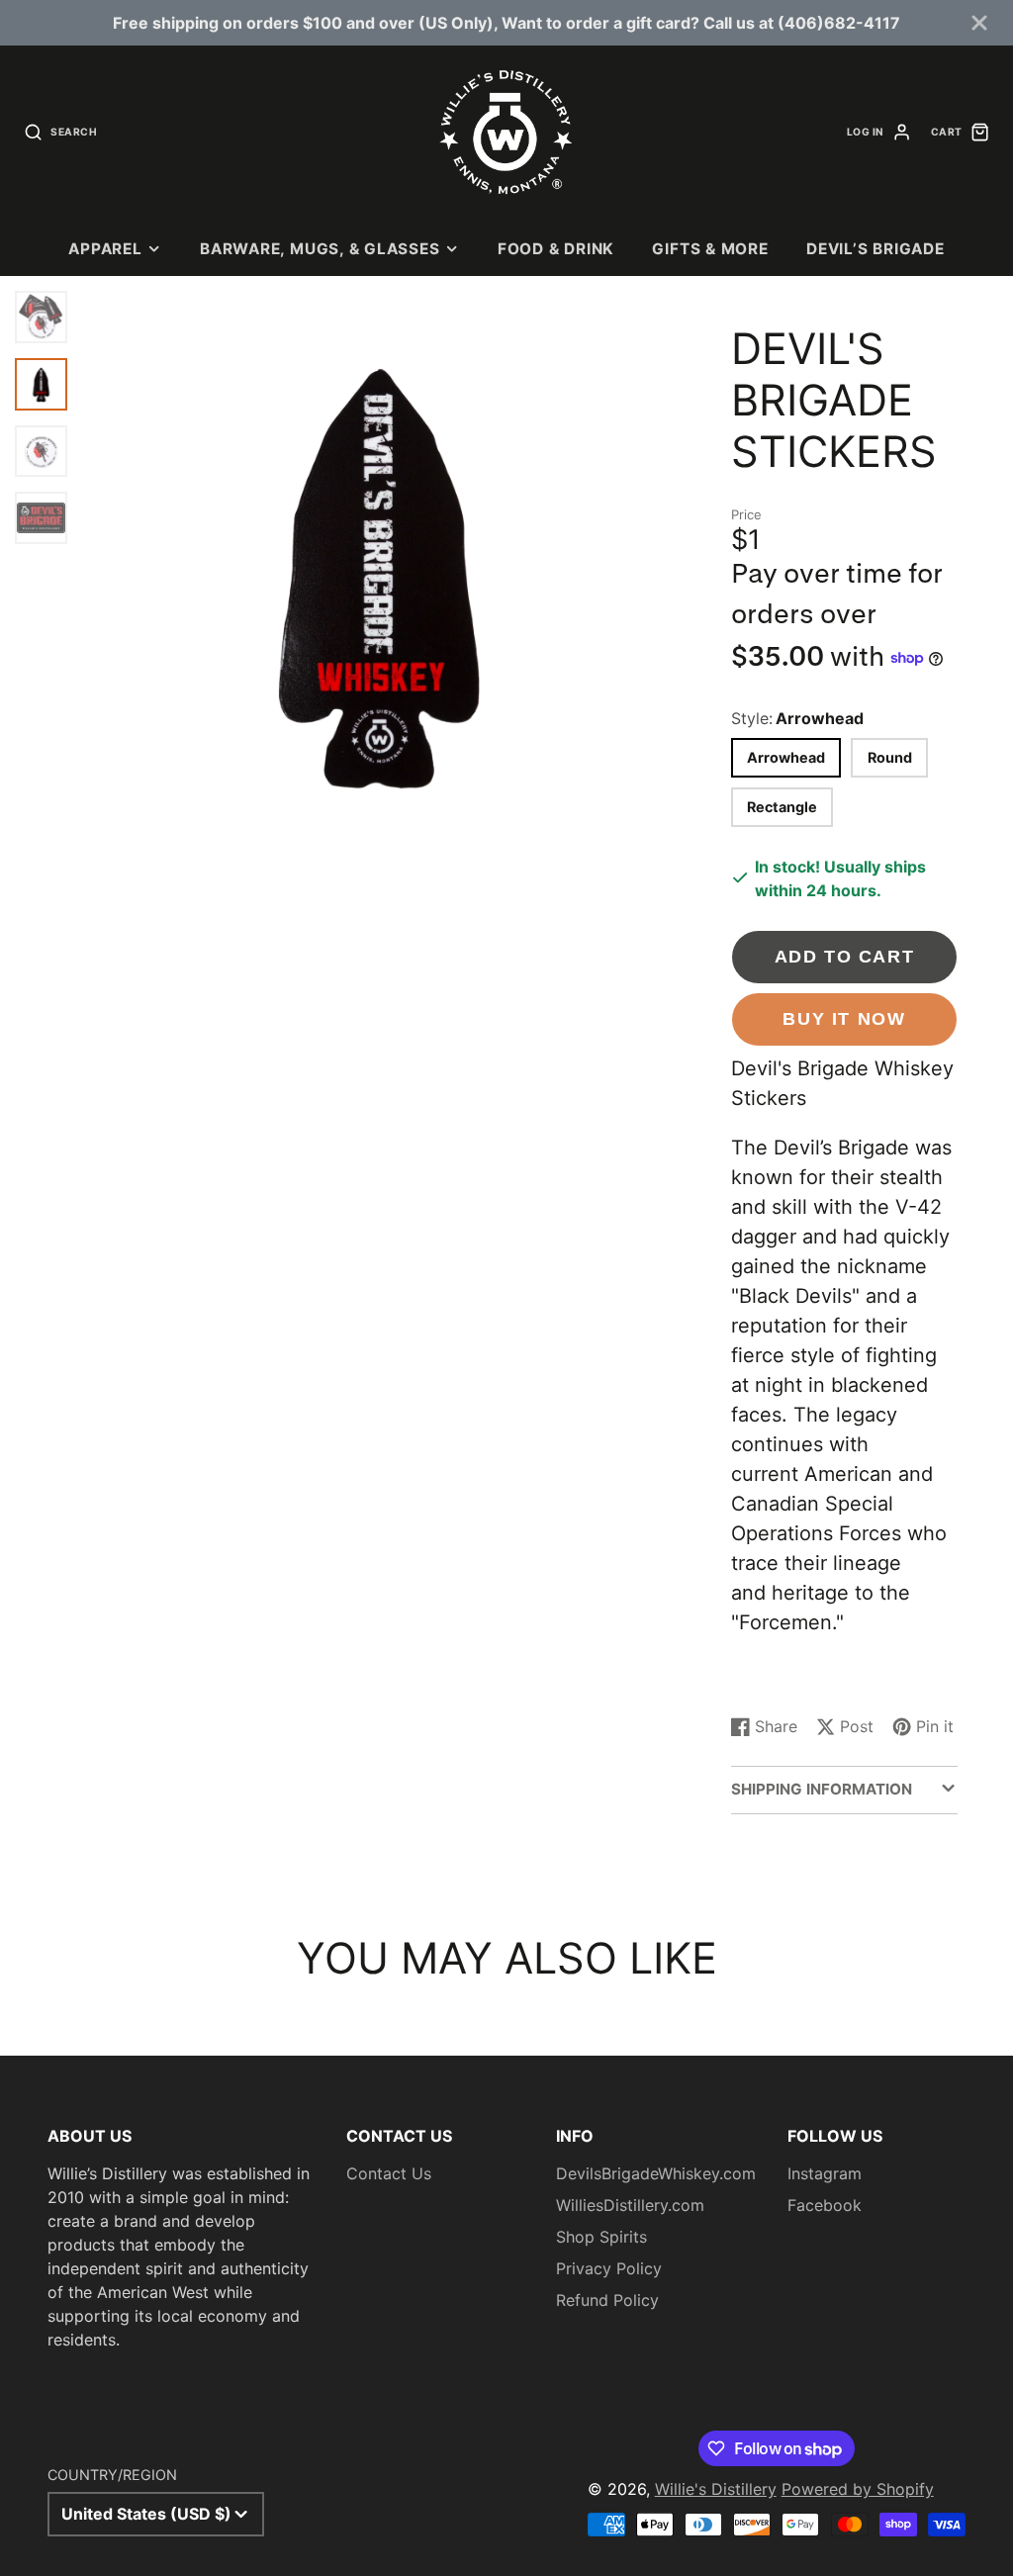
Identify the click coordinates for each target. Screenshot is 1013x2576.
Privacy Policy (609, 2268)
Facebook (825, 2205)
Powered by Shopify (858, 2489)
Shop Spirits (601, 2237)
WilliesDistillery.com (630, 2205)
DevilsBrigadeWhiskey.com (656, 2173)
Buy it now (844, 1018)
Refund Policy (607, 2300)
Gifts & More (710, 249)
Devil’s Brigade (875, 249)
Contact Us (389, 2173)
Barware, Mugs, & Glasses (320, 249)
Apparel (105, 249)
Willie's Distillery (716, 2489)
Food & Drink (556, 249)
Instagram (825, 2173)
